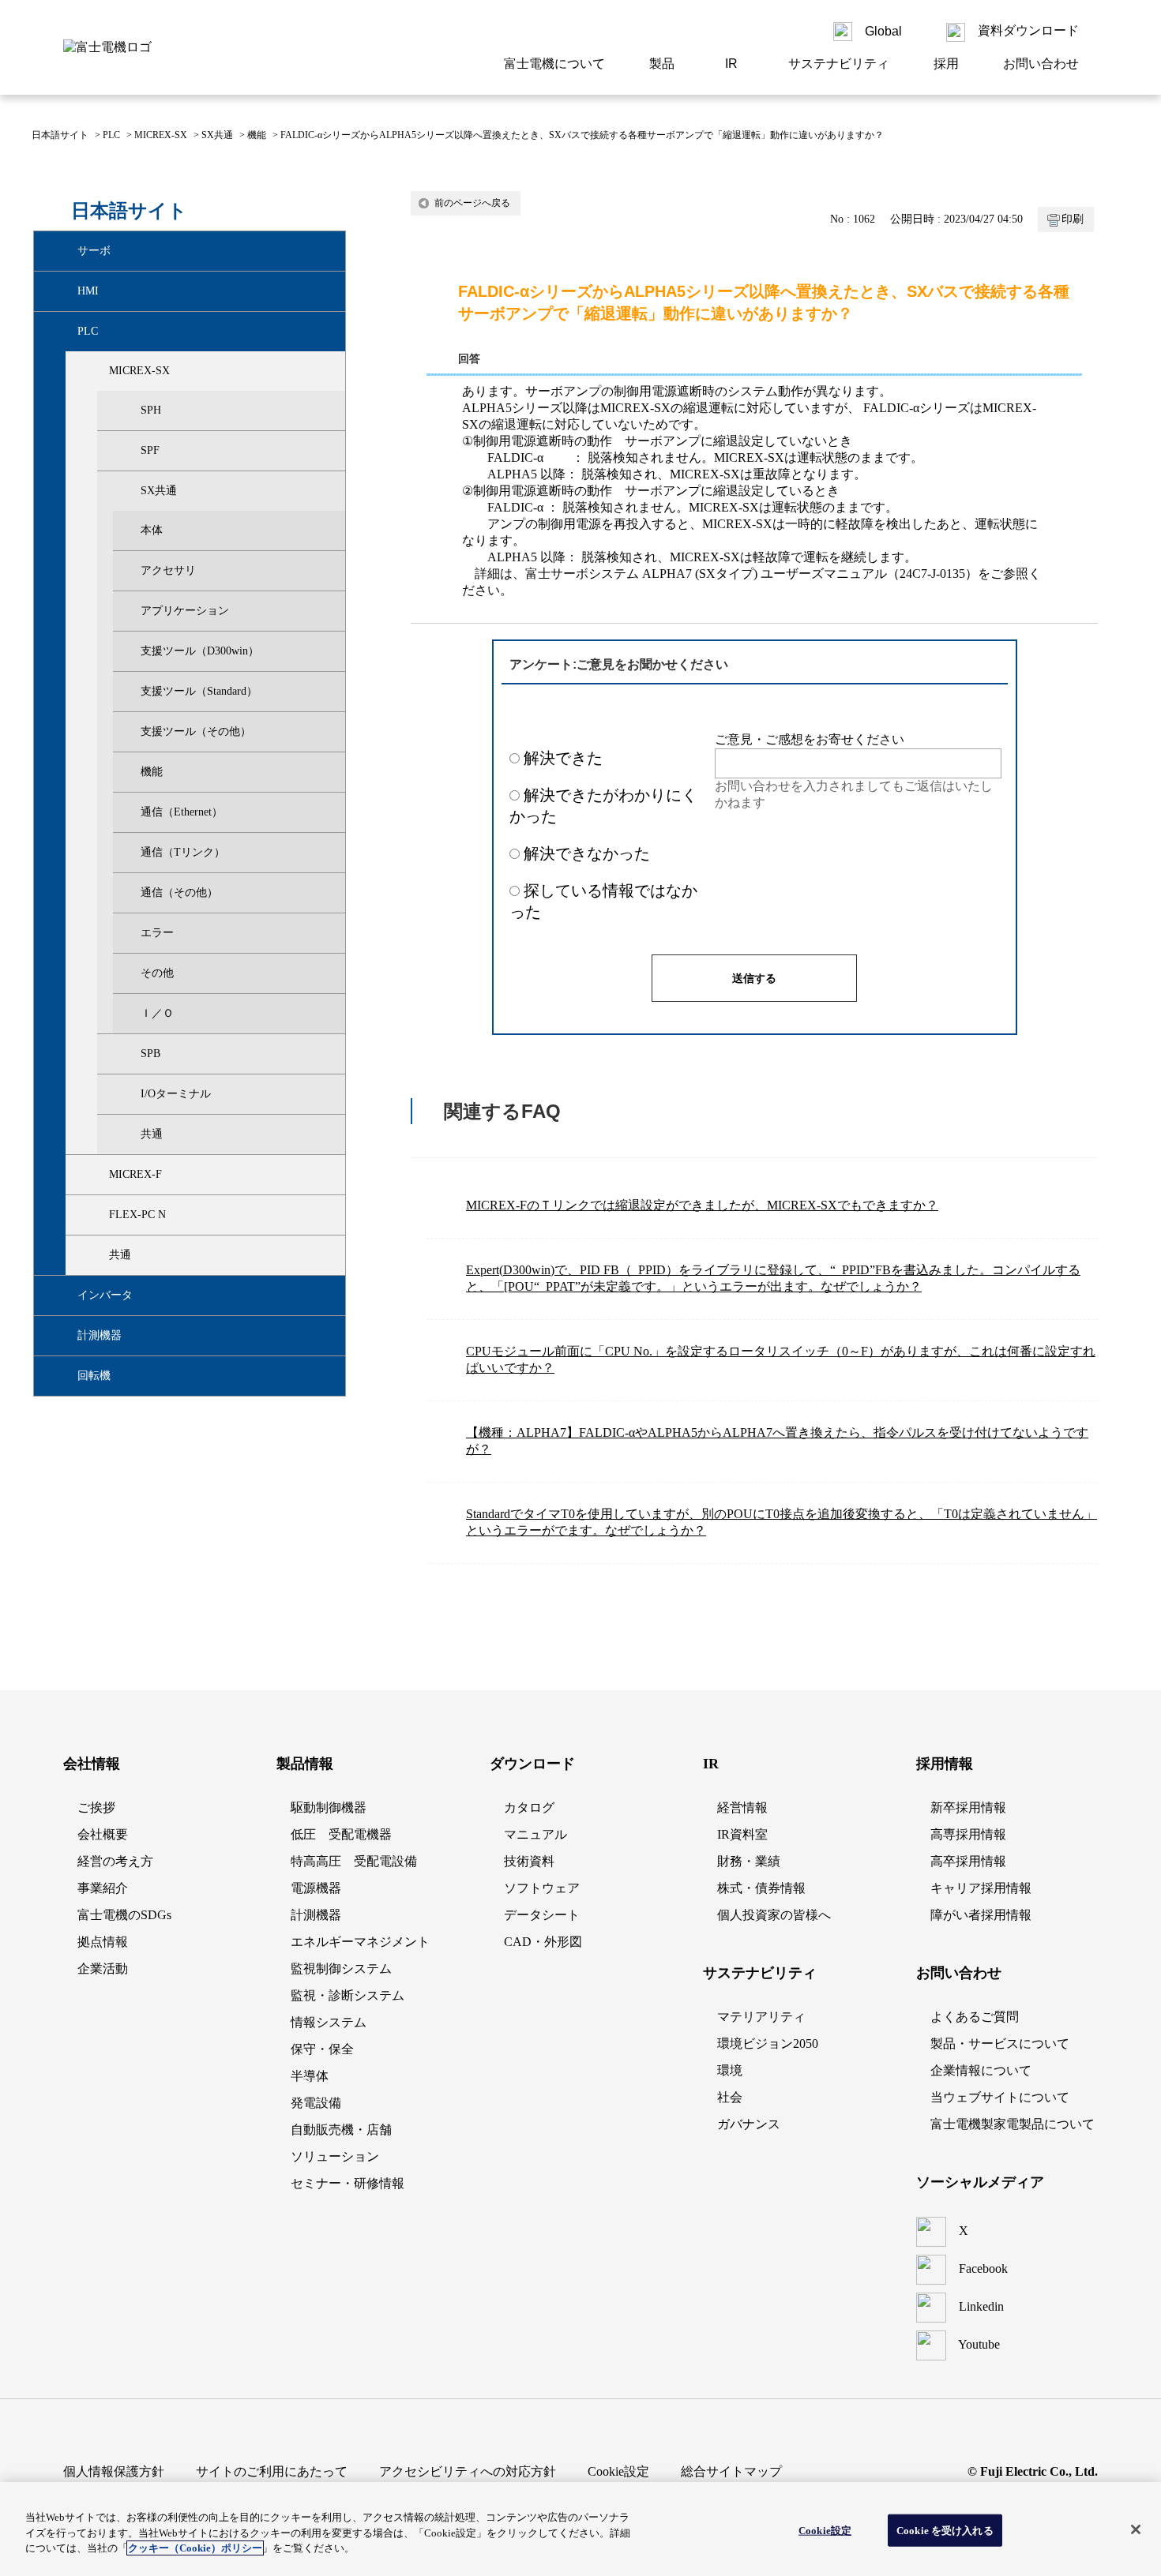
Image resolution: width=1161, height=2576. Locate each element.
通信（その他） (179, 892)
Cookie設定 (825, 2530)
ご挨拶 (96, 1807)
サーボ (94, 251)
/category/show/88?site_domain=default (95, 1175)
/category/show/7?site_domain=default (64, 332)
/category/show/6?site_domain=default (64, 251)
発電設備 (316, 2103)
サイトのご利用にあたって (272, 2471)
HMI (88, 291)
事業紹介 (103, 1888)
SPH (151, 410)
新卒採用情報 (968, 1807)
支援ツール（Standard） (199, 691)
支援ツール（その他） (196, 731)
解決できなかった (587, 853)
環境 (730, 2070)
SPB (150, 1054)
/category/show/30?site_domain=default (95, 371)
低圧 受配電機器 (341, 1834)
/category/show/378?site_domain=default (64, 1376)
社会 (730, 2097)
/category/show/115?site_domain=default (95, 1215)
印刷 (1073, 219)
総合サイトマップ (731, 2471)
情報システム (329, 2022)
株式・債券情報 (761, 1888)
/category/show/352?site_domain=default (64, 1336)
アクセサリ (168, 570)
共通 (152, 1134)
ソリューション (335, 2156)
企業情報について (981, 2070)
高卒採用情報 (968, 1861)
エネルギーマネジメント (360, 1942)
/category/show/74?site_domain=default (127, 1134)
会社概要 (103, 1834)
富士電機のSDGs (124, 1915)
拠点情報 (103, 1942)
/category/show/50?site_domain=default (127, 491)
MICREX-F (135, 1174)
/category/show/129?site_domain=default (95, 1255)
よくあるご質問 (975, 2017)
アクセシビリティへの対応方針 (468, 2471)
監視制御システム (341, 1969)
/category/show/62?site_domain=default (127, 1054)
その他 (157, 973)
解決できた (563, 758)
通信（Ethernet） (182, 812)
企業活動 (103, 1969)
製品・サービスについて (1000, 2044)
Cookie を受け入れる (945, 2530)
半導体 (310, 2076)
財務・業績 (749, 1861)
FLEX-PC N (137, 1215)
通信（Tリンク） (183, 852)
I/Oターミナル (176, 1094)
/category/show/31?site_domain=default (127, 411)
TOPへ (1098, 1659)
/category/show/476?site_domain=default (64, 291)
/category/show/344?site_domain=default (64, 1295)
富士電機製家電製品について (1013, 2124)
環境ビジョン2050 (768, 2044)
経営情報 (742, 1807)
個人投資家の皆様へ (774, 1915)
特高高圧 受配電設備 (354, 1861)
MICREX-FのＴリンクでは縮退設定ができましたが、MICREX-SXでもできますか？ (702, 1205)
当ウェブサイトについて (1000, 2097)
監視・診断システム (348, 1995)
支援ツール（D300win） (200, 651)
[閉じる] (1136, 2529)
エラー (157, 933)
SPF (150, 450)
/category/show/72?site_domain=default (127, 1094)
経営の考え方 (115, 1861)
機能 (257, 135)
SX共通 (217, 135)
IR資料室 (742, 1834)
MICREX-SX (161, 135)
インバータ (105, 1295)
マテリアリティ (761, 2017)
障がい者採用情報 (981, 1915)
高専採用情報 (968, 1834)
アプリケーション (185, 611)
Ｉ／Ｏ (157, 1013)
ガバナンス (749, 2124)
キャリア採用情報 (981, 1888)
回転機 (94, 1376)
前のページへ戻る (472, 203)
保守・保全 (322, 2049)
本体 (152, 530)
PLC (111, 135)
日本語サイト (60, 135)
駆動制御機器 (329, 1807)
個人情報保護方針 (114, 2471)
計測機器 (100, 1335)
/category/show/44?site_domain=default (127, 451)
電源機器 (316, 1888)
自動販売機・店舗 (341, 2130)
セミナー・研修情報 (348, 2183)
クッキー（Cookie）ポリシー (195, 2548)
